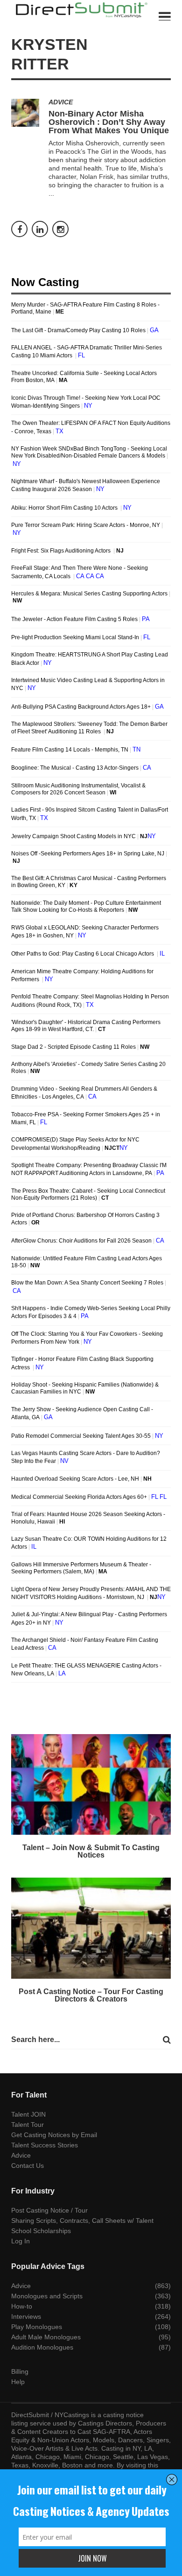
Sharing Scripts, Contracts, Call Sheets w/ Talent (82, 2221)
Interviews (26, 2316)
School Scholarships (41, 2231)
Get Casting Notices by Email (54, 2135)
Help (18, 2382)
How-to (22, 2306)
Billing (20, 2371)
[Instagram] (60, 229)
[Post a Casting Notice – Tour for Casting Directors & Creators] (91, 1928)
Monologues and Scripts (47, 2296)
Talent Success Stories (45, 2145)
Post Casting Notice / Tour (49, 2210)
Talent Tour (28, 2125)
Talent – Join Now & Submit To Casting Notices (91, 1851)
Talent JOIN (28, 2114)
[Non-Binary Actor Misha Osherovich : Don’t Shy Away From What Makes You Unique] (25, 113)
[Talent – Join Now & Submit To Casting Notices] (91, 1785)
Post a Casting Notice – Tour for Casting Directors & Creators (91, 1995)
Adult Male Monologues (46, 2337)
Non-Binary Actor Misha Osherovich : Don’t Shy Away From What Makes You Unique (109, 122)
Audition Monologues (42, 2347)
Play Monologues (37, 2327)
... (51, 193)
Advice (61, 102)
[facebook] (19, 229)
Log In (21, 2241)
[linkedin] (40, 229)
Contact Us (28, 2166)
